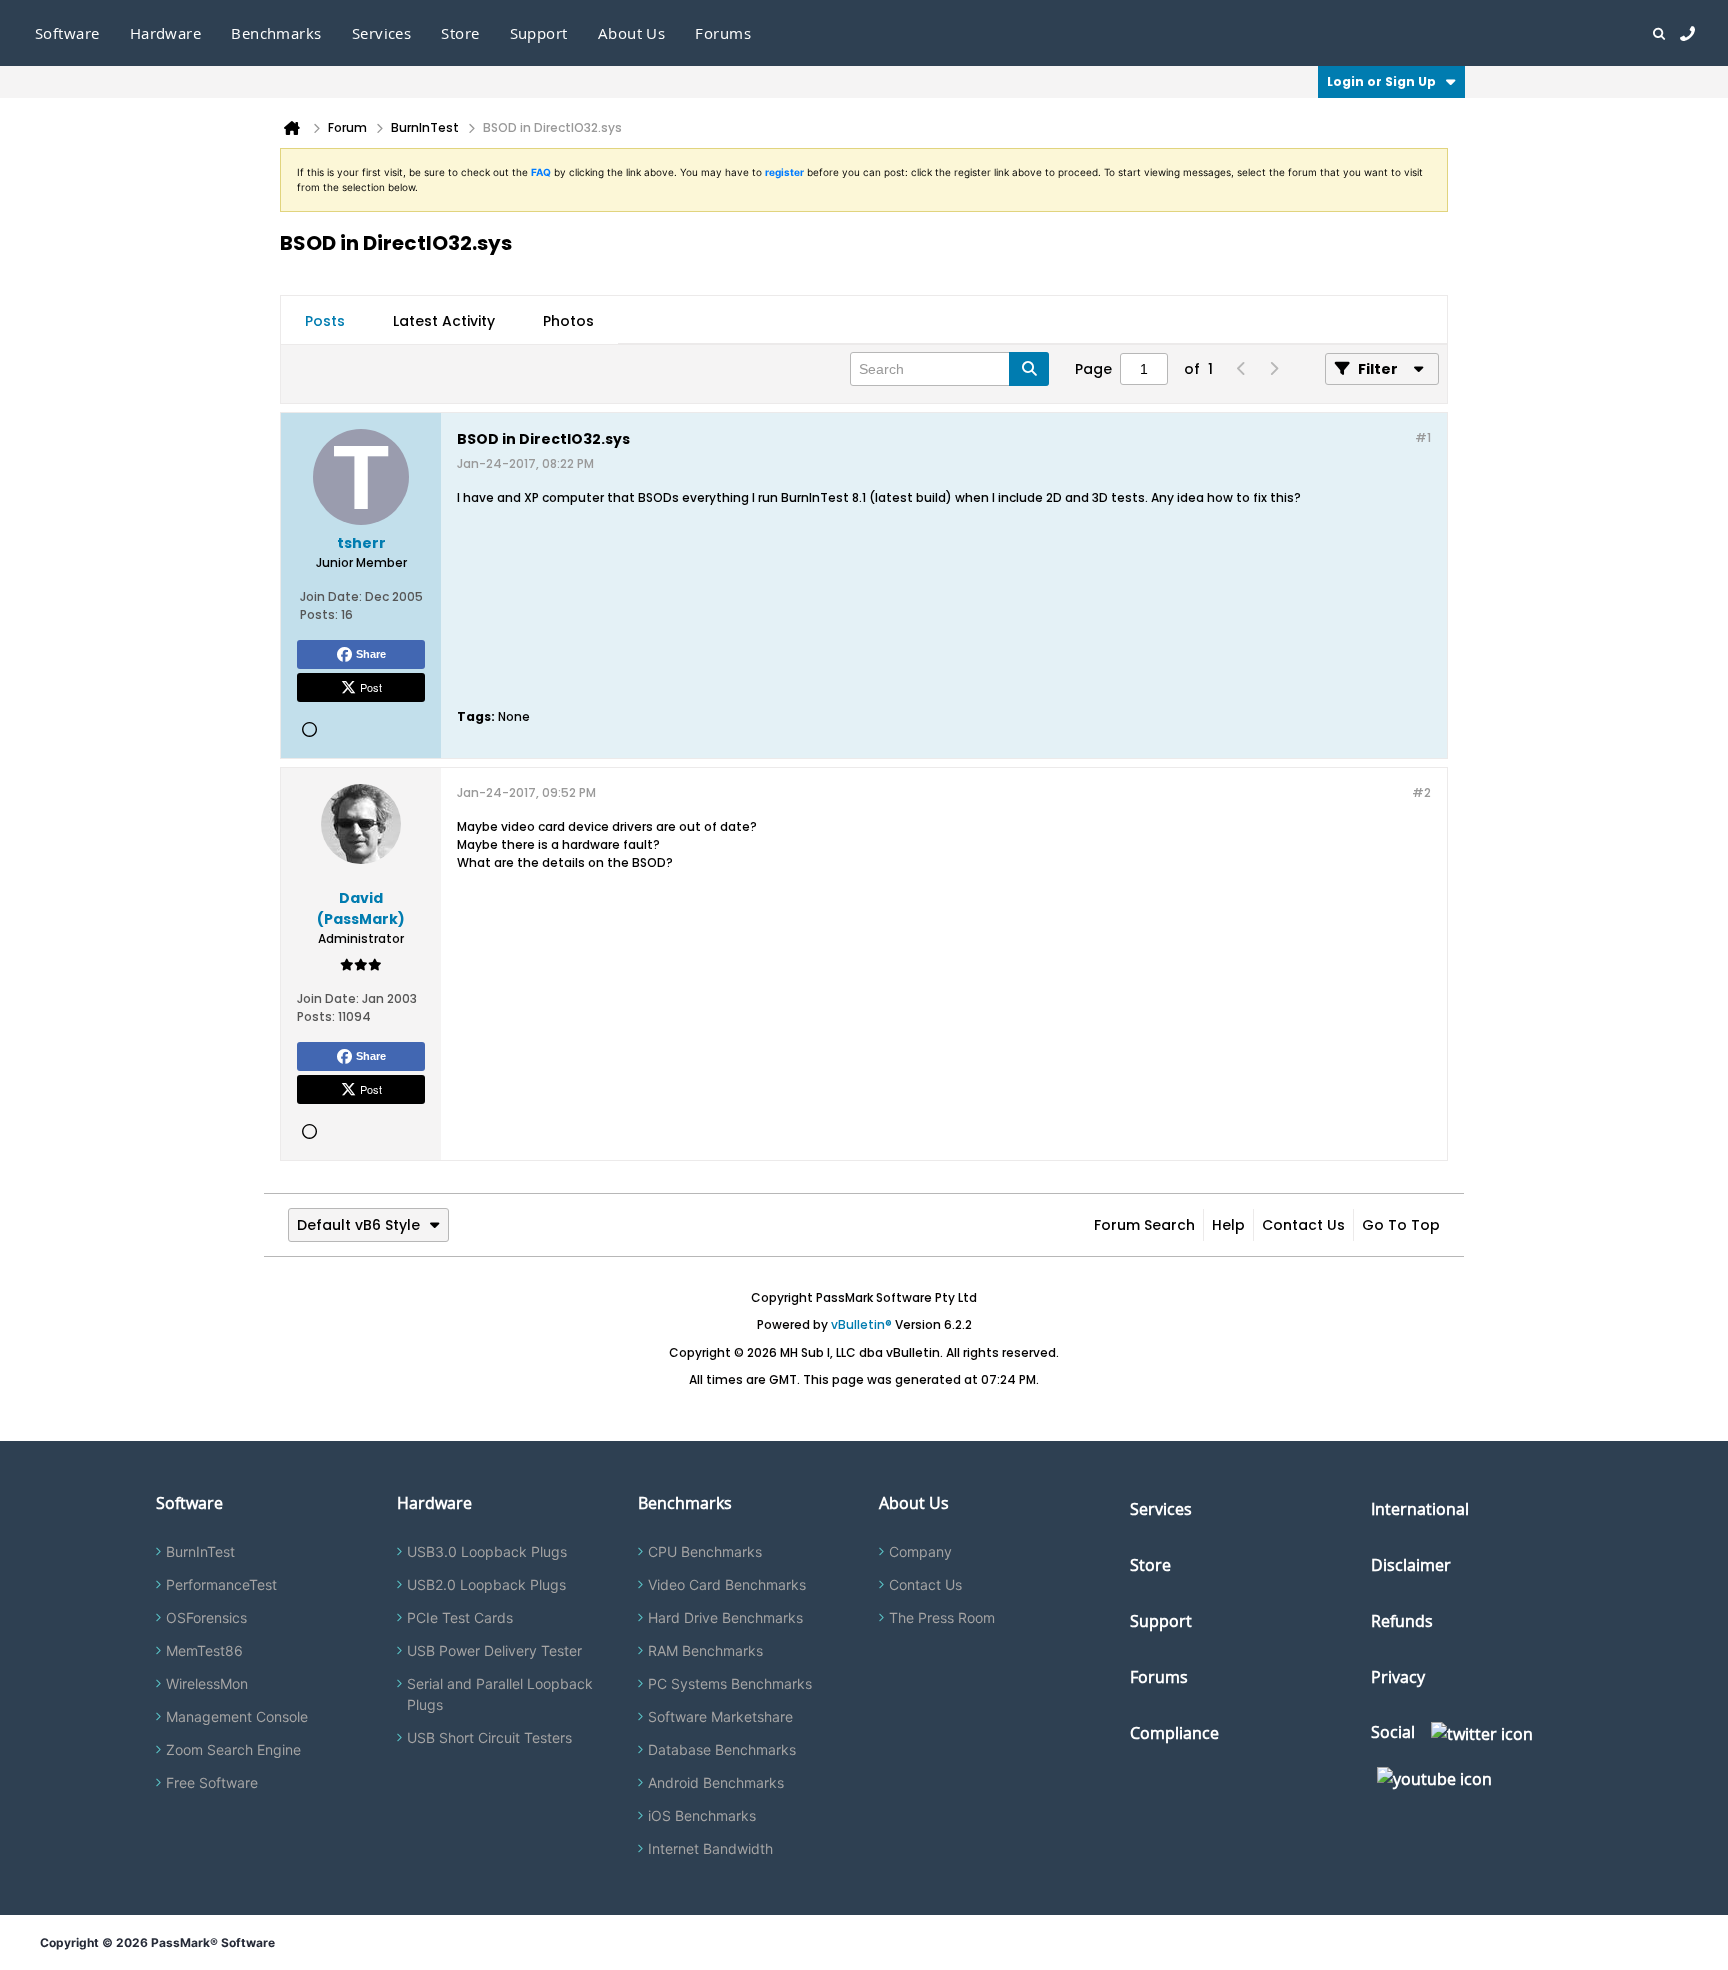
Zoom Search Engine (233, 1749)
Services (1161, 1509)
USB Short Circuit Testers (489, 1737)
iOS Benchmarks (702, 1815)
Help (1228, 1225)
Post (371, 687)
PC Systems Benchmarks (730, 1683)
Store (1150, 1565)
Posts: (319, 614)
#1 (1423, 437)
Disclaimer (1411, 1565)
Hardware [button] (166, 33)
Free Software (212, 1782)
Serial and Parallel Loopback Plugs (500, 1694)
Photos (568, 321)
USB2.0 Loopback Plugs (486, 1584)
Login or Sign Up (1381, 81)
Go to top (1401, 1225)
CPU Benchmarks (705, 1551)
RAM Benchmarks (705, 1650)
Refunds (1402, 1621)
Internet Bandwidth (710, 1848)
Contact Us (1303, 1225)
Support (539, 33)
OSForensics (206, 1617)
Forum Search (1144, 1225)
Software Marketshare (720, 1716)
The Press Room (942, 1617)
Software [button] (67, 33)
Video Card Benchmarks (727, 1584)
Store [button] (460, 33)
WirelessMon (207, 1683)
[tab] (325, 321)
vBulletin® (861, 1324)
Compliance (1174, 1733)
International (1420, 1509)
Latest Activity (444, 321)
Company (920, 1551)
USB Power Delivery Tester (494, 1650)
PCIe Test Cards (460, 1617)
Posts (325, 321)
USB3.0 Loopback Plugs (487, 1551)
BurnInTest (200, 1551)
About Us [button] (632, 33)
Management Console (237, 1716)
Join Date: (331, 596)
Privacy (1398, 1677)
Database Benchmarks (722, 1749)
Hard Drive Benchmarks (725, 1617)
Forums (723, 33)
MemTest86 (204, 1650)
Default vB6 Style (358, 1225)
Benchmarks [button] (276, 33)
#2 (1421, 792)
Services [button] (382, 33)
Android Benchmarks (716, 1782)
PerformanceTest (221, 1584)
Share (371, 654)
